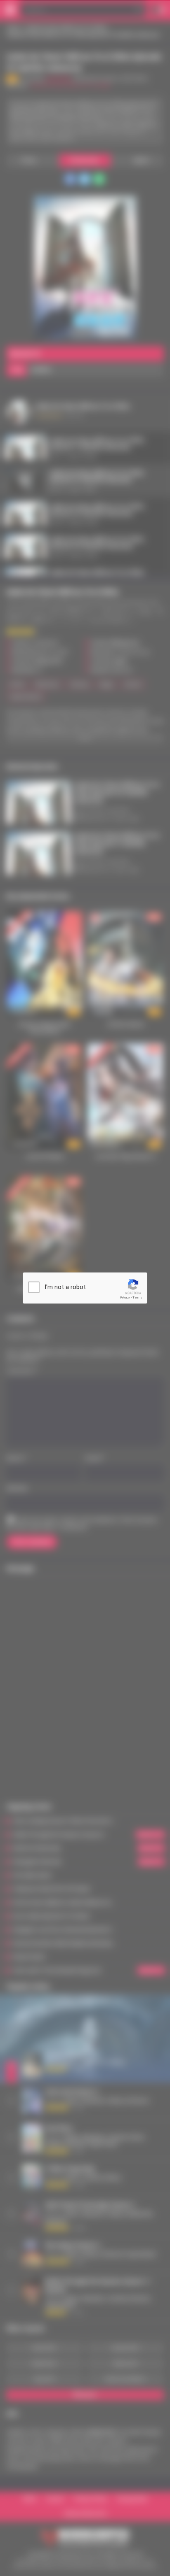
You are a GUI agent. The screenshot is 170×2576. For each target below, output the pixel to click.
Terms (137, 1297)
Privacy (125, 1297)
